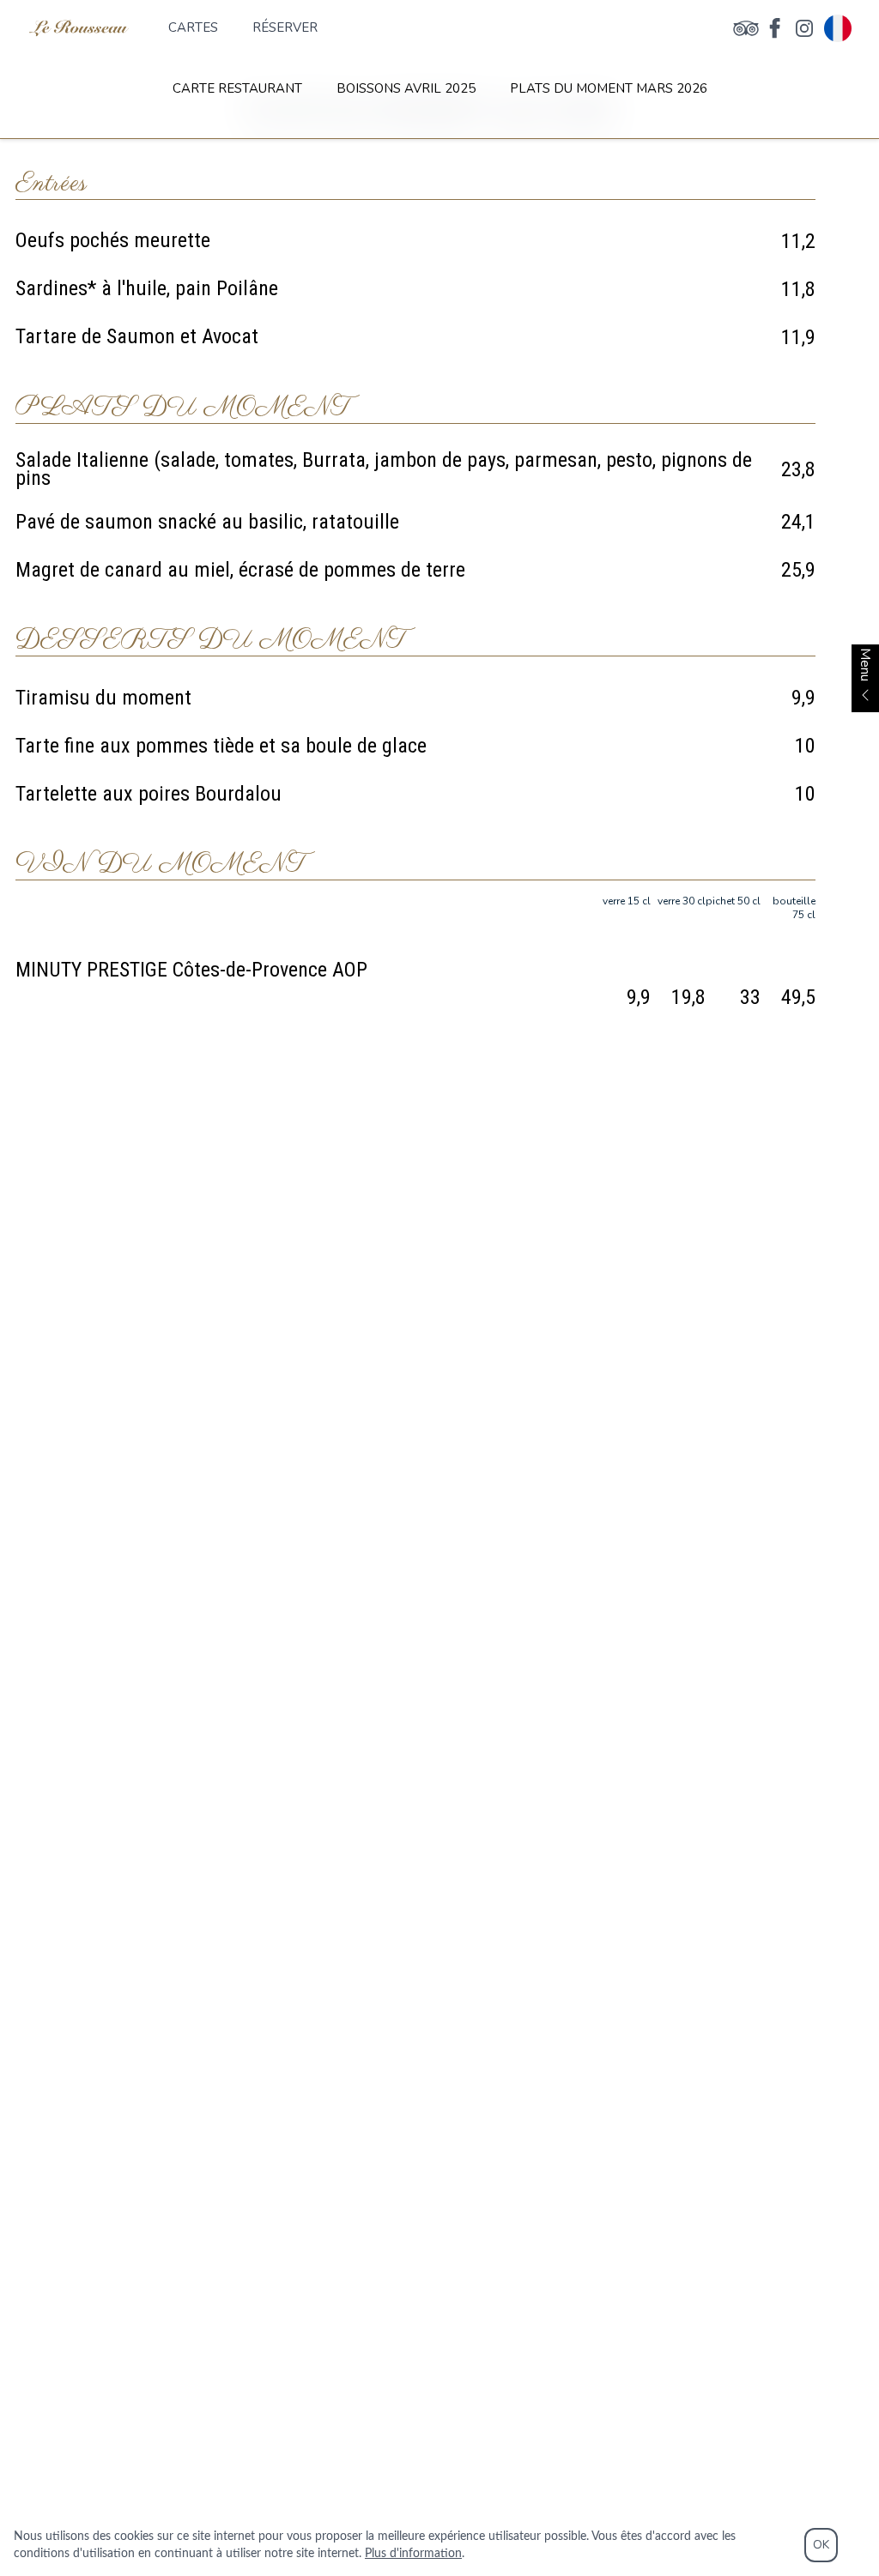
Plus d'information (413, 2554)
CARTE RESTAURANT (237, 88)
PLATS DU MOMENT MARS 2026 (609, 88)
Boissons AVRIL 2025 (406, 88)
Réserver (285, 27)
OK (821, 2545)
